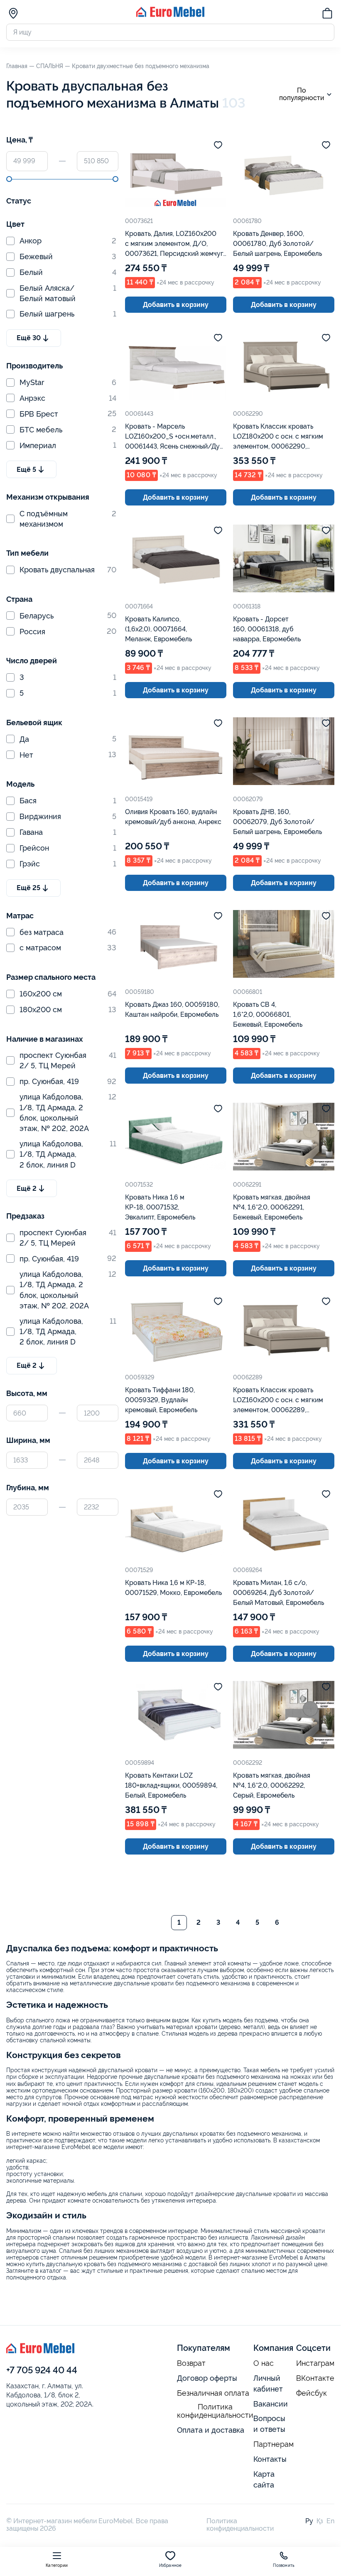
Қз (320, 2521)
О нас (264, 2363)
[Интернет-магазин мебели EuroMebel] (170, 15)
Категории (57, 2565)
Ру (309, 2521)
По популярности (302, 94)
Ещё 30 (29, 338)
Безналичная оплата (213, 2393)
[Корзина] (327, 15)
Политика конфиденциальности (215, 2411)
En (330, 2521)
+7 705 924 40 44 (42, 2370)
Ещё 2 (27, 1189)
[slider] (9, 179)
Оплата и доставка (211, 2430)
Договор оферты (207, 2378)
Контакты (270, 2459)
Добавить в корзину (176, 305)
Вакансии (271, 2404)
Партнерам (274, 2444)
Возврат (191, 2363)
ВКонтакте (315, 2378)
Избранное (170, 2565)
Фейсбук (312, 2393)
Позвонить (284, 2565)
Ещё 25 (28, 888)
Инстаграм (315, 2363)
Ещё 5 (26, 470)
